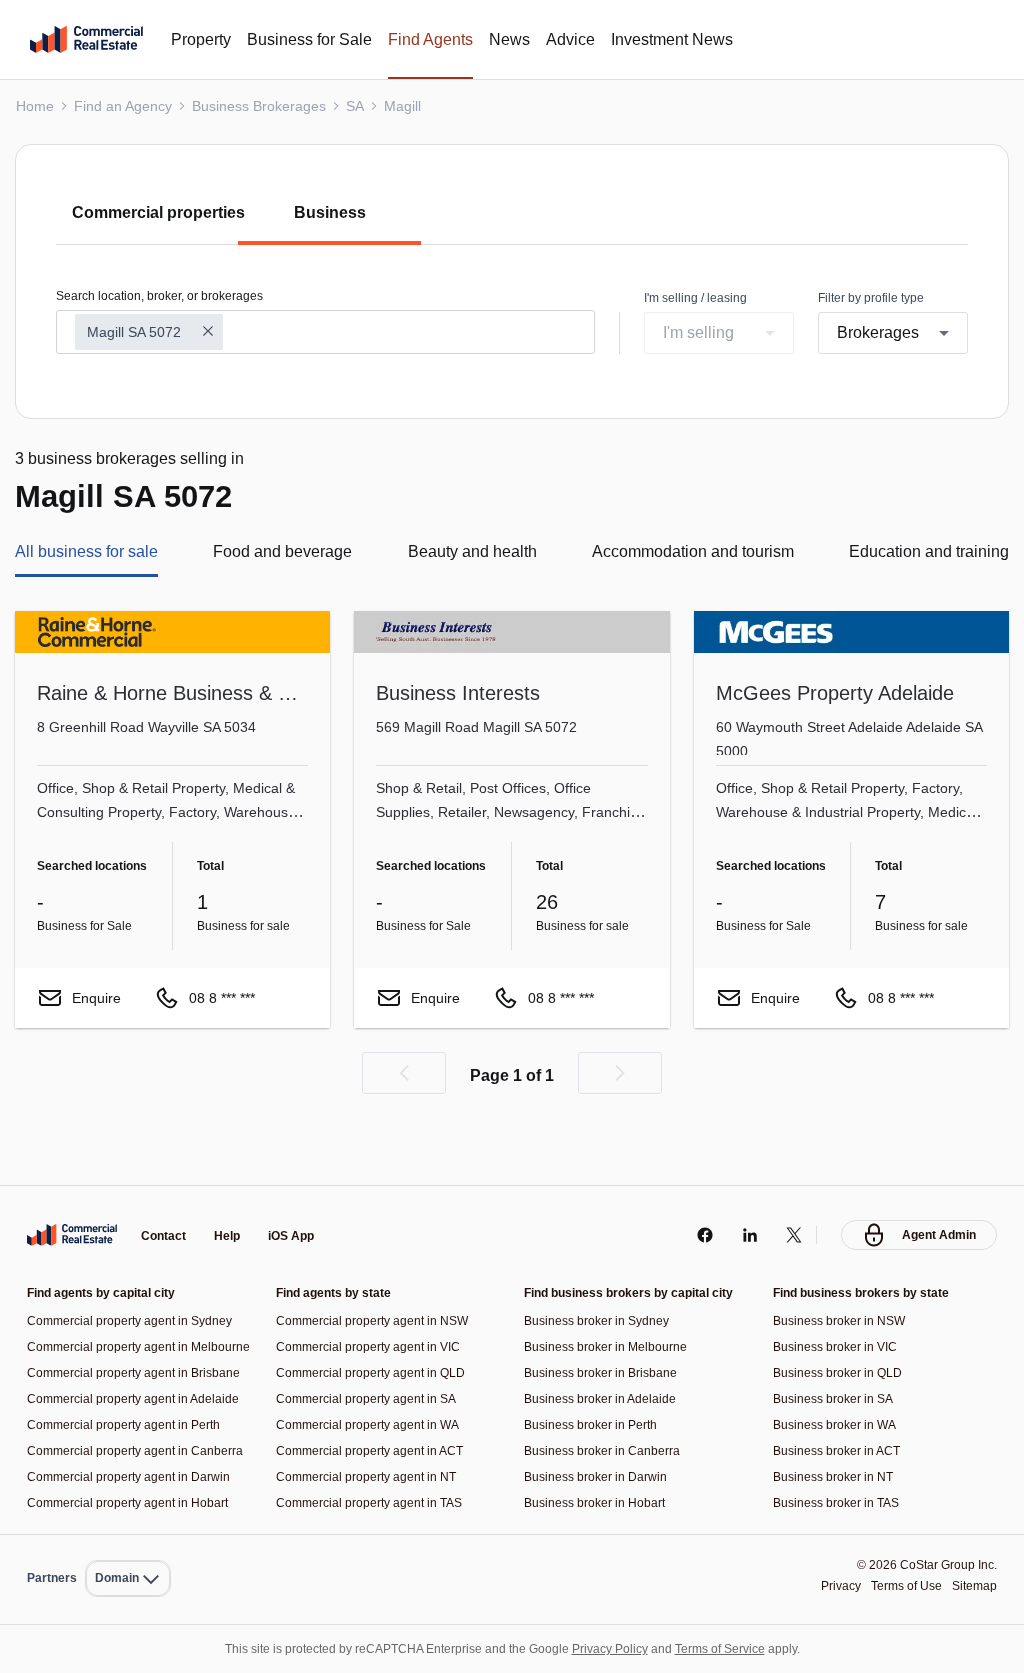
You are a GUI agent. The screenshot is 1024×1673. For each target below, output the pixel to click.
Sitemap (973, 1586)
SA (362, 105)
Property (206, 40)
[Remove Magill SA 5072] (213, 333)
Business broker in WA (837, 1376)
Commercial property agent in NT (372, 1428)
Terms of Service (733, 1648)
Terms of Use (899, 1586)
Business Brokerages (265, 105)
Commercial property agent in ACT (376, 1402)
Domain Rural (126, 1534)
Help (227, 1189)
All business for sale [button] (92, 554)
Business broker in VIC (838, 1298)
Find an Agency (125, 105)
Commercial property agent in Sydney (136, 1272)
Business (330, 212)
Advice (598, 40)
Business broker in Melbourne (610, 1298)
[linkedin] (749, 1187)
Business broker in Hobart (599, 1454)
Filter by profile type (876, 298)
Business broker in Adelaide (604, 1350)
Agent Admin (939, 1187)
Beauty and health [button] (465, 554)
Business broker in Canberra (605, 1402)
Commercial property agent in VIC (373, 1298)
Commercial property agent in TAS (375, 1454)
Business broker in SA (836, 1350)
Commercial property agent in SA (371, 1350)
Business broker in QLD (841, 1324)
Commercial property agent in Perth (129, 1412)
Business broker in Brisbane (604, 1324)
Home (35, 105)
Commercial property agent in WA (373, 1376)
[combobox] (325, 333)
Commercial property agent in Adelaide (113, 1380)
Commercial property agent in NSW (378, 1272)
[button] (404, 1075)
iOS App (291, 1189)
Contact (163, 1189)
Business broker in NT (837, 1428)
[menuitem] (128, 1534)
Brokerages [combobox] (881, 334)
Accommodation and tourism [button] (686, 554)
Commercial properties (155, 212)
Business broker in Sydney (601, 1272)
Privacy (828, 1586)
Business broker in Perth (594, 1376)
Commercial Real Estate (86, 40)
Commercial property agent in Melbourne (113, 1304)
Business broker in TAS (840, 1454)
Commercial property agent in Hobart (134, 1502)
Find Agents (452, 40)
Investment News (707, 40)
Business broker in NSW (842, 1272)
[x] (794, 1187)
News (535, 40)
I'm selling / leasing (699, 298)
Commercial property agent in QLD (376, 1324)
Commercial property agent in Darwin (134, 1476)
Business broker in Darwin (599, 1428)
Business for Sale (324, 40)
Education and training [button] (922, 554)
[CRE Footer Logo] (72, 1187)
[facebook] (704, 1187)
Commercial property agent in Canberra (113, 1444)
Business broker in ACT (841, 1402)
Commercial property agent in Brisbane (113, 1342)
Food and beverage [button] (281, 554)
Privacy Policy (615, 1648)
